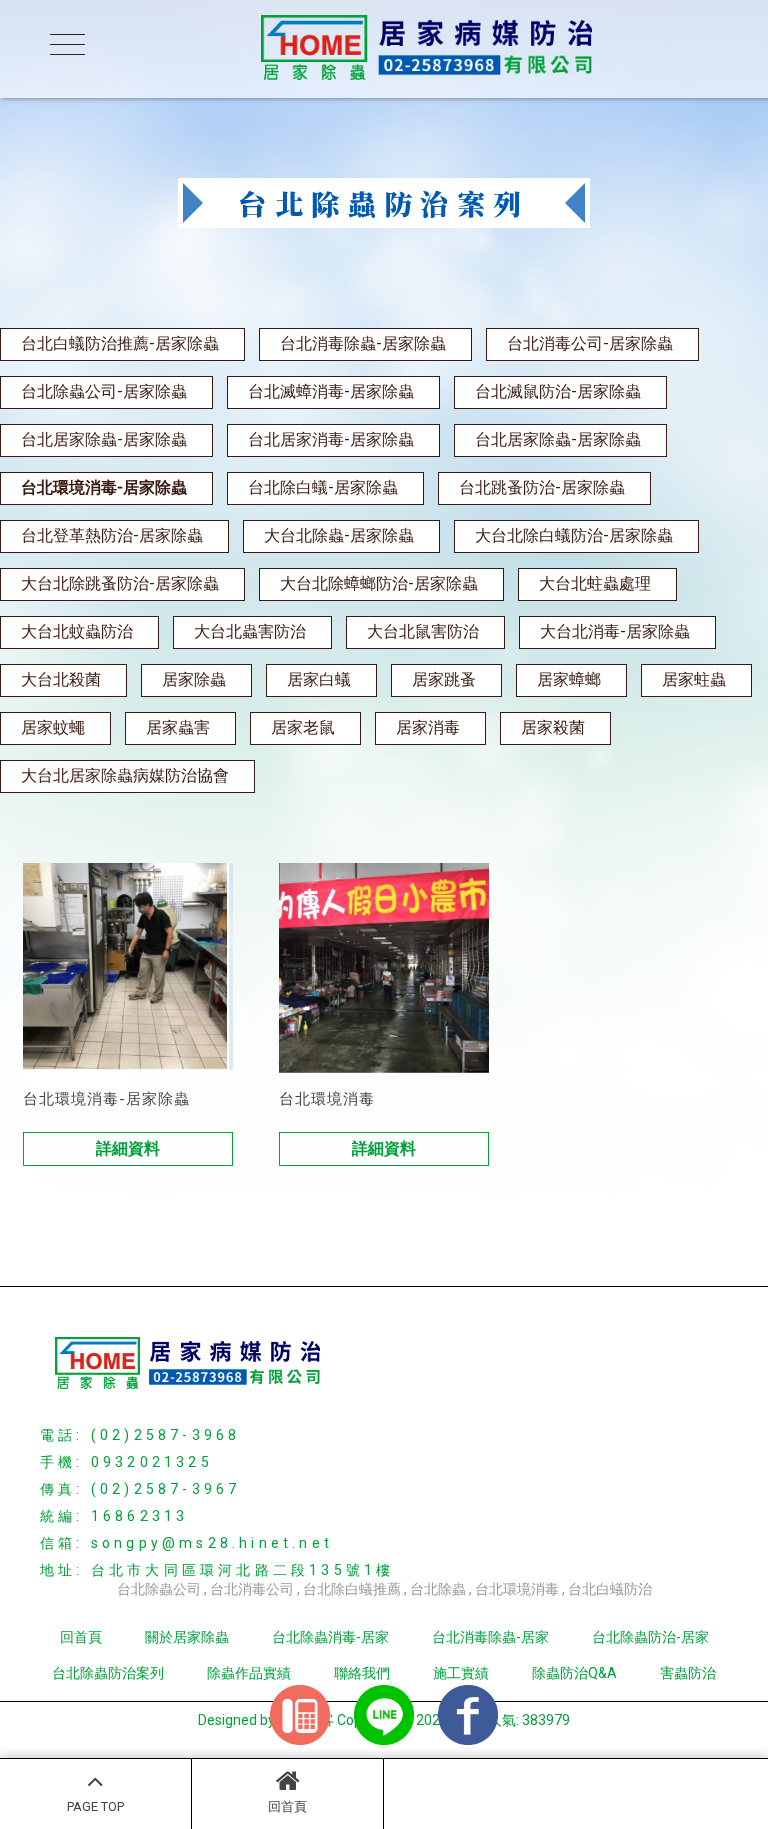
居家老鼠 (303, 727)
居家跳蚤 (444, 679)
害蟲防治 (688, 1673)
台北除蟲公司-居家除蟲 (104, 391)
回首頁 (287, 1806)
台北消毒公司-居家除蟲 (590, 343)
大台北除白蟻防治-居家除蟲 (574, 535)
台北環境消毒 (517, 1589)
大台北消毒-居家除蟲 (615, 631)
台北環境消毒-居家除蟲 (104, 487)
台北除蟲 (438, 1589)
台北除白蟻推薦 (352, 1589)
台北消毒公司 (252, 1589)
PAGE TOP (95, 1806)
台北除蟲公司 (159, 1589)
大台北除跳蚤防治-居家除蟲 (120, 583)
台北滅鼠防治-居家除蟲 (558, 391)
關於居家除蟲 (187, 1637)
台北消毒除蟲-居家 (490, 1637)
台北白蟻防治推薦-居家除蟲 (120, 343)
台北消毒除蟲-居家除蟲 (363, 343)
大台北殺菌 (61, 679)
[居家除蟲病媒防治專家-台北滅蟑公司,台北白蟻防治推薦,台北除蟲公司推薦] (384, 49)
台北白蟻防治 (610, 1589)
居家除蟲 (194, 679)
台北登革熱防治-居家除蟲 (112, 535)
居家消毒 (428, 727)
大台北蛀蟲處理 (595, 583)
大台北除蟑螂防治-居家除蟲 (379, 583)
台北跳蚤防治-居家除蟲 (542, 487)
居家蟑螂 (569, 679)
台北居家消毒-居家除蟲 (331, 439)
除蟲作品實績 (249, 1673)
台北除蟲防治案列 (108, 1673)
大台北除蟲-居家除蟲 (339, 535)
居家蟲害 (178, 727)
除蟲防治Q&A (574, 1673)
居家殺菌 (553, 727)
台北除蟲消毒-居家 (330, 1637)
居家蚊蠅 (53, 727)
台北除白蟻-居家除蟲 (323, 487)
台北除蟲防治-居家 (650, 1637)
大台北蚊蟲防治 (77, 631)
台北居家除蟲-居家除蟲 (104, 439)
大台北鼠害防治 (423, 631)
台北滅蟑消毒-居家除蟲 (331, 391)
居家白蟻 (319, 679)
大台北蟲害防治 (250, 631)
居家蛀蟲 (694, 679)
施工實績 (461, 1673)
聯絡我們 (362, 1673)
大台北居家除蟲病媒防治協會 (125, 775)
